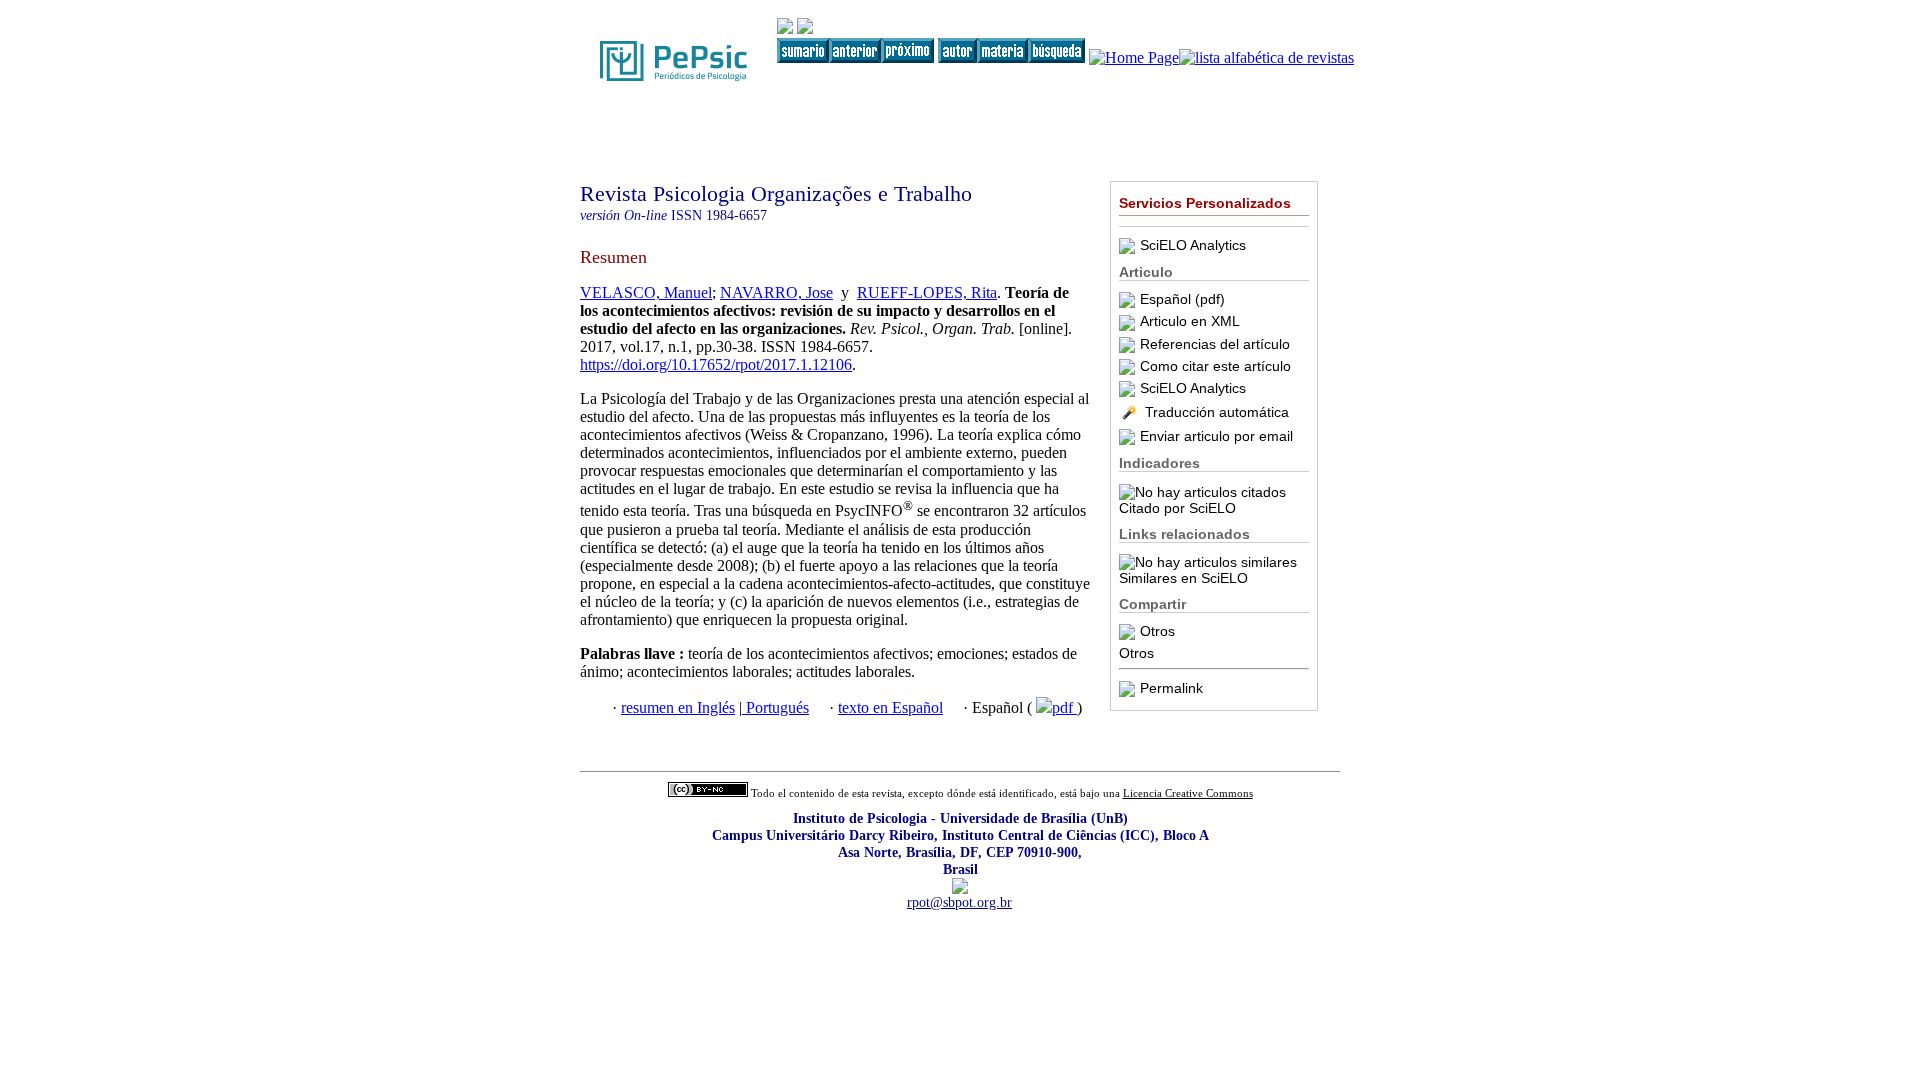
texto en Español (890, 707)
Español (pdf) (1182, 299)
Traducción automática (1217, 412)
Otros (1157, 631)
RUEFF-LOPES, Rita (927, 292)
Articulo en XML (1190, 321)
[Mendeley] (1129, 631)
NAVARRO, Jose (776, 292)
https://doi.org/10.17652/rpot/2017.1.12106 (716, 364)
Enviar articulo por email (1216, 436)
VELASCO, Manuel (646, 292)
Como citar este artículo (1215, 366)
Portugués (775, 707)
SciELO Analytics (1193, 245)
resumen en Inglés (678, 707)
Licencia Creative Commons (1188, 793)
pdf (1064, 707)
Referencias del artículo (1215, 344)
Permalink (1171, 688)
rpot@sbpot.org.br (959, 902)
